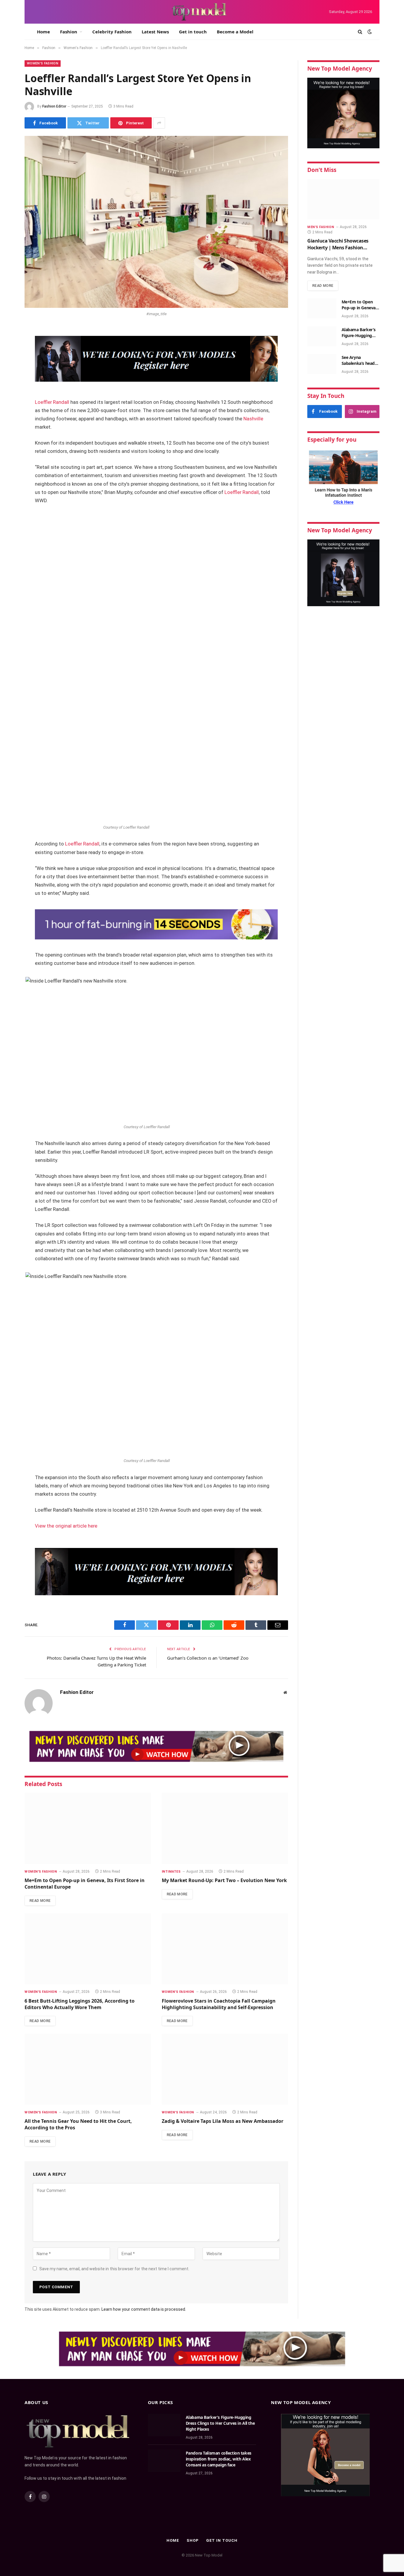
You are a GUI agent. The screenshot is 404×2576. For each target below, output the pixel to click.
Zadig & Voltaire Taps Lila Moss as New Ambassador (223, 2121)
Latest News (155, 32)
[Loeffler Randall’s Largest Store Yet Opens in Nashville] (156, 222)
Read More (40, 1901)
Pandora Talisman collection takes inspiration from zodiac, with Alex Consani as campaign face (219, 2459)
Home (43, 32)
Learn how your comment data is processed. (144, 2309)
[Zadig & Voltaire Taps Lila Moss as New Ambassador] (225, 2069)
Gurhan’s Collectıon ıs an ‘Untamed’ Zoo (208, 1658)
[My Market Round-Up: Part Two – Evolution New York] (225, 1828)
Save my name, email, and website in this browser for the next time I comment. (114, 2269)
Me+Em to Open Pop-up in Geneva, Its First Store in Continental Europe (85, 1884)
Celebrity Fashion (112, 32)
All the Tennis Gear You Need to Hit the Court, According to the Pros (78, 2124)
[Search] (360, 32)
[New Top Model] (199, 12)
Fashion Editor (54, 106)
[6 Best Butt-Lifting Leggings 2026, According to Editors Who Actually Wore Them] (88, 1949)
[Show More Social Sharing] (159, 123)
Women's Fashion (43, 63)
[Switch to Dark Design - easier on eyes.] (369, 32)
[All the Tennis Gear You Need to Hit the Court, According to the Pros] (88, 2069)
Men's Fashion (321, 227)
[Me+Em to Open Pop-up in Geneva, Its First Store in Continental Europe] (88, 1828)
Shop (193, 2540)
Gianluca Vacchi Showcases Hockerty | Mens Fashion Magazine (338, 244)
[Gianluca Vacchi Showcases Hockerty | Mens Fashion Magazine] (343, 199)
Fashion (69, 32)
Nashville (253, 419)
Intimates (171, 1872)
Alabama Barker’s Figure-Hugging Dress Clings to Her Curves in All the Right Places (360, 333)
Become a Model (235, 32)
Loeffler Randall (53, 402)
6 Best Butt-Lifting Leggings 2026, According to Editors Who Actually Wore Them (80, 2004)
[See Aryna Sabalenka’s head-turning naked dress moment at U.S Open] (322, 364)
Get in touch (193, 32)
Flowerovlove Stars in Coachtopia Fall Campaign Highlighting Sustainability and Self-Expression (219, 2004)
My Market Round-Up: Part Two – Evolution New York (224, 1880)
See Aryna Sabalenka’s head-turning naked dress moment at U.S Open (359, 360)
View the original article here (66, 1526)
